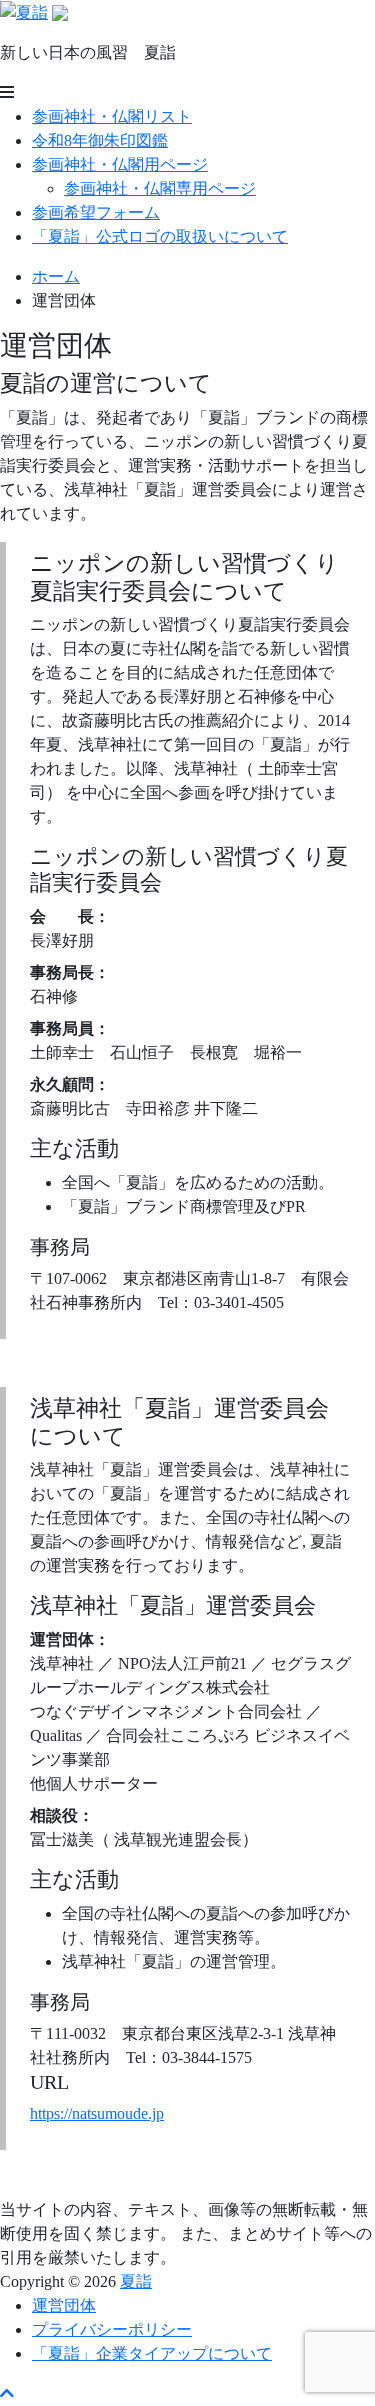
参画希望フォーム (96, 212)
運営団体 (64, 2305)
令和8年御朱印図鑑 (100, 140)
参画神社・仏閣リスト (112, 116)
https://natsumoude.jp (97, 2113)
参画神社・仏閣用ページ (120, 164)
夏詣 (136, 2281)
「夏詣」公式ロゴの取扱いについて (160, 236)
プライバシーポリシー (112, 2329)
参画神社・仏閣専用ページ (160, 188)
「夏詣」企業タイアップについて (152, 2353)
